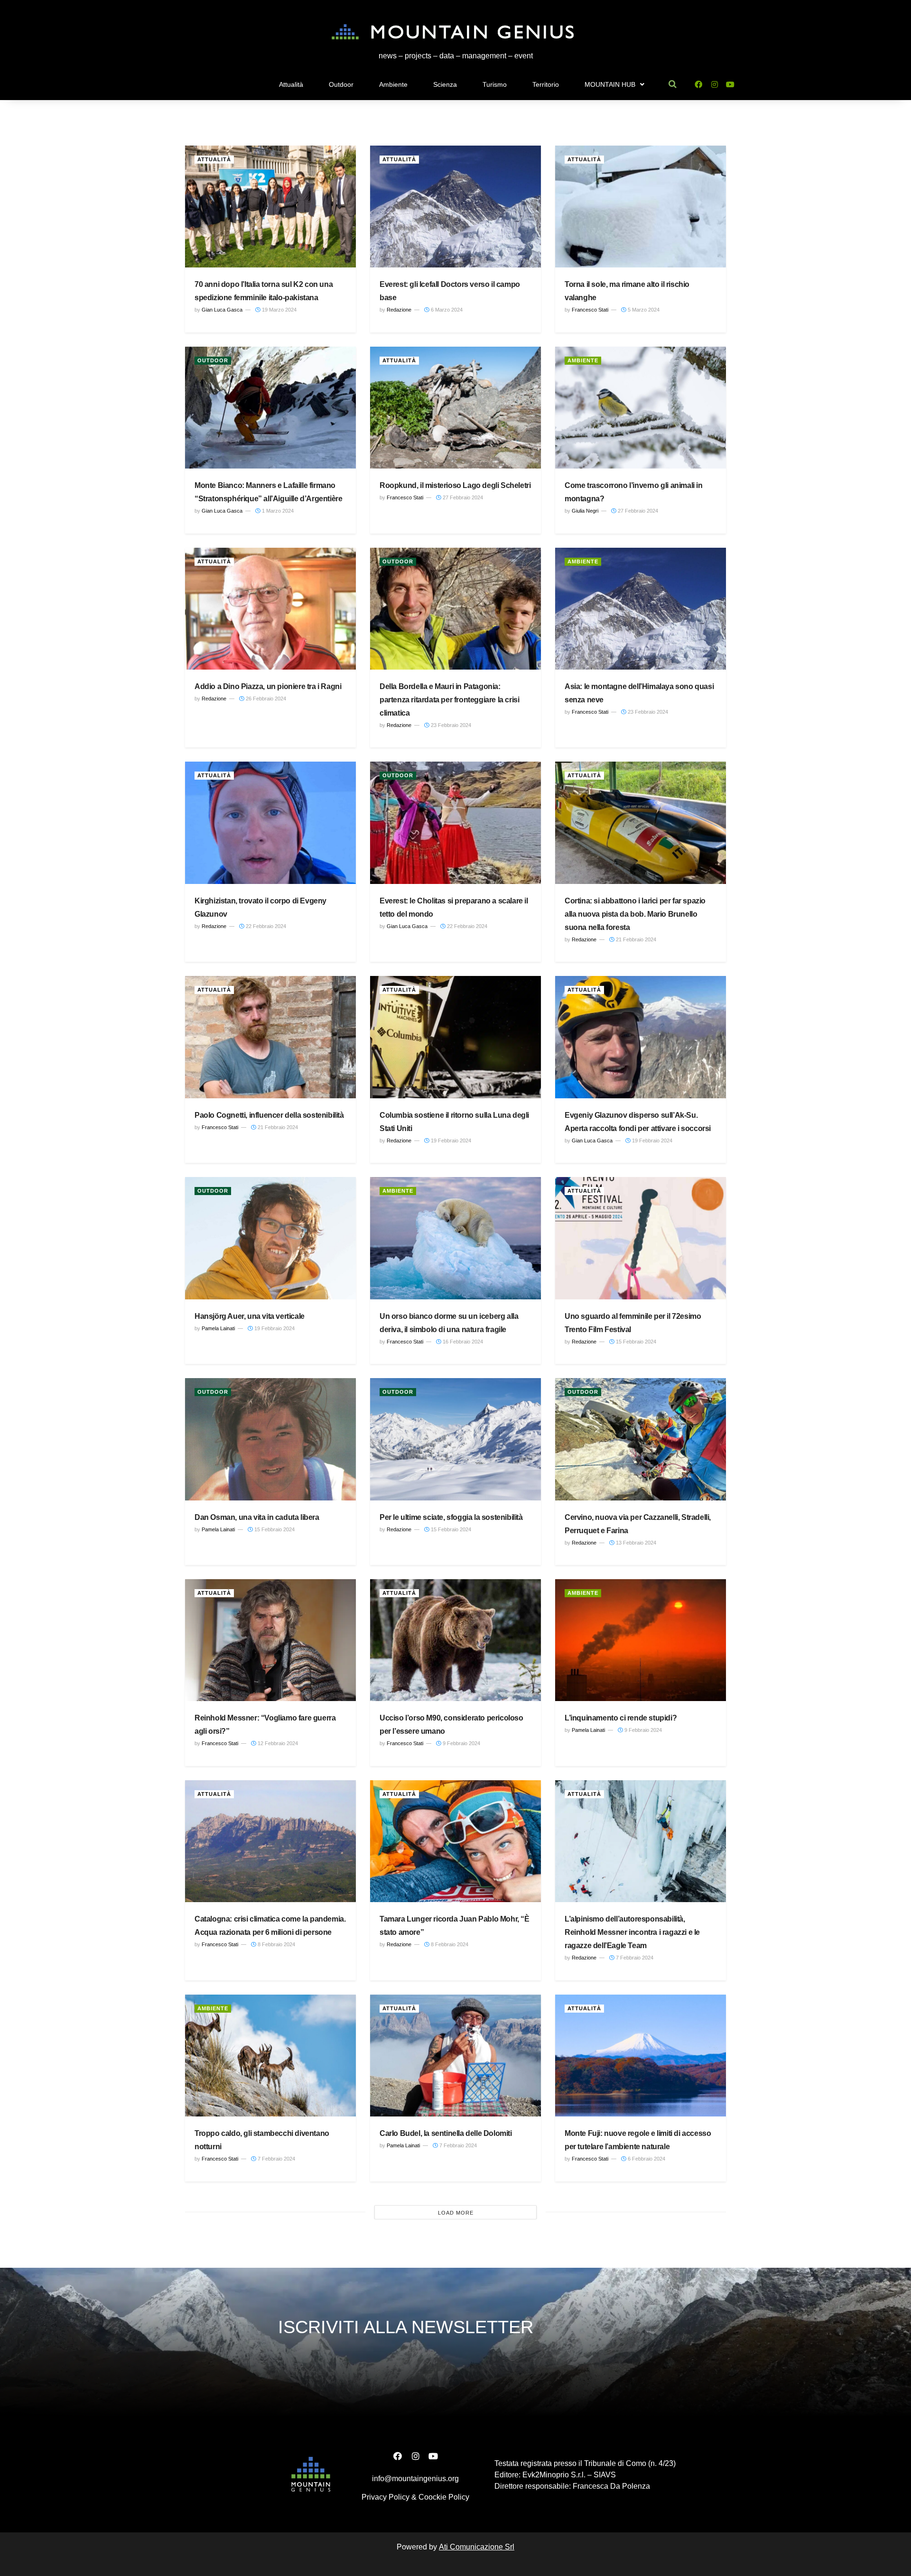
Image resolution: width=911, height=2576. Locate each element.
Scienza (445, 84)
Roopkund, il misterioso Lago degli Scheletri (455, 485)
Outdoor (341, 84)
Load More (456, 2213)
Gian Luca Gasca (222, 310)
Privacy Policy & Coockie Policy (415, 2497)
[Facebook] (698, 84)
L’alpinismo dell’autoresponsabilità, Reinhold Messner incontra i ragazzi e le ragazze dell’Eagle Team (632, 1932)
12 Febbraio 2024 (277, 1743)
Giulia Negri (585, 511)
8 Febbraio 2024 (276, 1944)
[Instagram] (714, 84)
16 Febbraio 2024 (462, 1342)
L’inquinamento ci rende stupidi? (621, 1718)
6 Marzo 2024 (446, 310)
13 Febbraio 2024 (635, 1543)
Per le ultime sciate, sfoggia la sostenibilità (451, 1517)
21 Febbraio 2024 (635, 939)
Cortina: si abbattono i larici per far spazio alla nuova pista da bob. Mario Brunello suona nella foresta (635, 914)
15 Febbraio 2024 (635, 1342)
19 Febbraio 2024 (450, 1141)
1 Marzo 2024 (277, 511)
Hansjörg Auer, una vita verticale (250, 1316)
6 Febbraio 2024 (646, 2159)
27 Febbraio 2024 (462, 497)
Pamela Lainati (218, 1328)
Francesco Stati (590, 310)
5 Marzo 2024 (643, 310)
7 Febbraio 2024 (634, 1958)
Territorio (546, 84)
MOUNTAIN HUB (610, 84)
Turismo (495, 84)
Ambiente (393, 84)
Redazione (399, 310)
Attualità (291, 84)
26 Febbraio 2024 (265, 699)
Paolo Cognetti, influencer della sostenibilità (269, 1115)
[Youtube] (730, 84)
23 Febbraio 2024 (450, 725)
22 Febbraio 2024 (265, 926)
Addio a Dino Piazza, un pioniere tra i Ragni (268, 686)
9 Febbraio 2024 (461, 1743)
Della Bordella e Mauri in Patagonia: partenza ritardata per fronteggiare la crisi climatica (449, 700)
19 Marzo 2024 (279, 310)
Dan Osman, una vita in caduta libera (257, 1517)
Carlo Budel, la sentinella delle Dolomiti (446, 2133)
